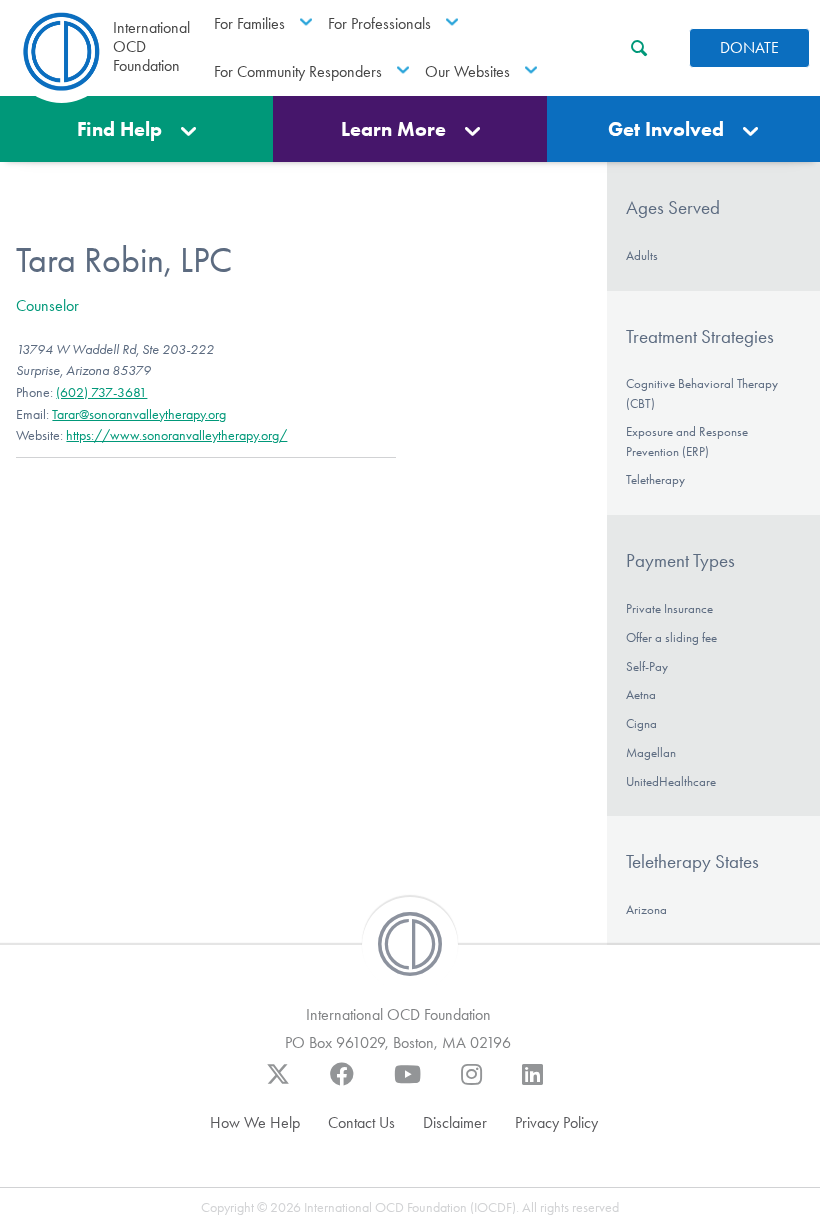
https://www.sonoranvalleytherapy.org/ (176, 435)
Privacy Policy (556, 1122)
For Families (249, 23)
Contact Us (361, 1122)
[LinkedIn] (532, 1084)
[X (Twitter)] (278, 1084)
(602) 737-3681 (101, 392)
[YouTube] (407, 1084)
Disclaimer (455, 1122)
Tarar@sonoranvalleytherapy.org (139, 414)
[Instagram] (471, 1084)
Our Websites (467, 71)
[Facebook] (342, 1084)
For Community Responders (298, 71)
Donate (749, 47)
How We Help (255, 1122)
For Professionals (379, 23)
